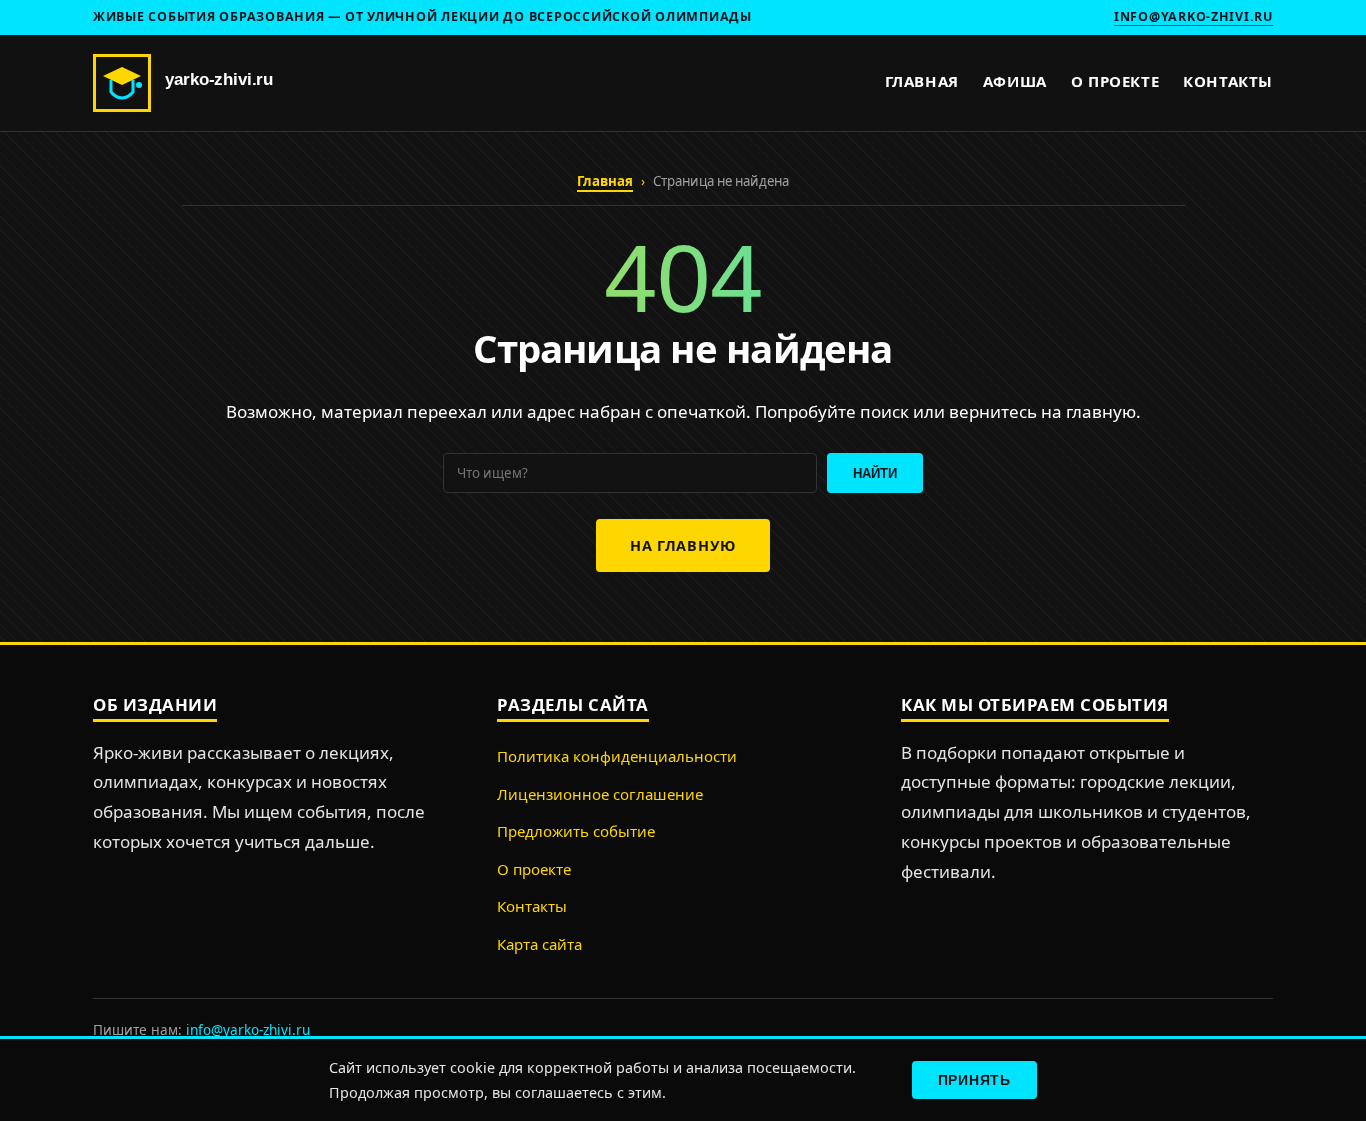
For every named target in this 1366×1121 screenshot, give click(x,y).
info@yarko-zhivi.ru (1193, 16)
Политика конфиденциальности (617, 756)
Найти (875, 473)
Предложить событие (576, 831)
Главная (922, 81)
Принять (974, 1080)
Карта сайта (539, 944)
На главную (683, 545)
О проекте (1115, 81)
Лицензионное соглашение (600, 794)
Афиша (1015, 81)
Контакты (1228, 81)
